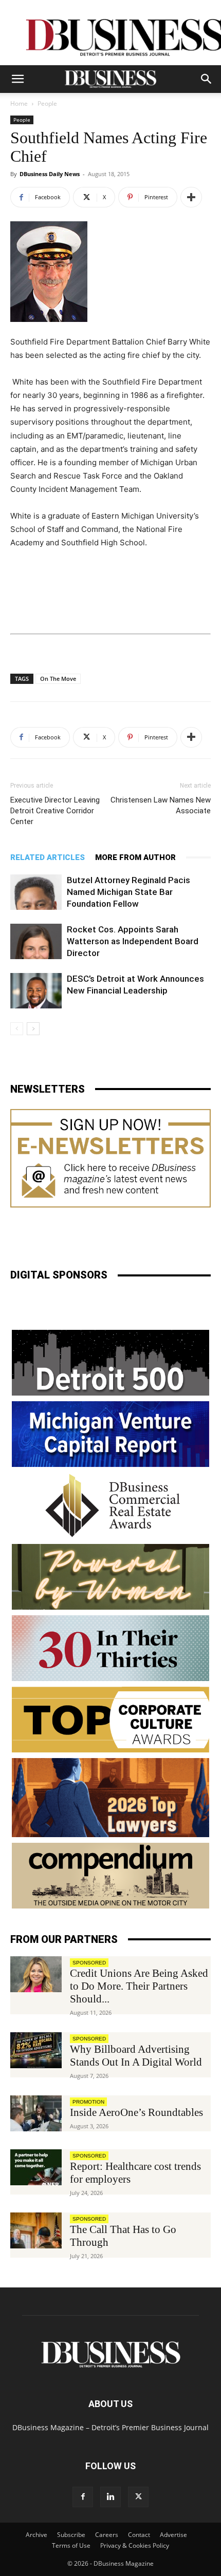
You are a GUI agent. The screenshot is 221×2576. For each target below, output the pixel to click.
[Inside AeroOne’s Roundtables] (36, 2113)
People (47, 103)
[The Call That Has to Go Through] (36, 2230)
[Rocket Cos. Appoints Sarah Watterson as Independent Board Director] (36, 941)
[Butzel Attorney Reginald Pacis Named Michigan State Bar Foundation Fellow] (36, 892)
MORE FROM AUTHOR (135, 857)
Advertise (173, 2535)
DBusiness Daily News (50, 174)
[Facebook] (83, 2497)
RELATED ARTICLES (48, 857)
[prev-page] (17, 1029)
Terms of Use (71, 2545)
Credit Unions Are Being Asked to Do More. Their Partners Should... (139, 1986)
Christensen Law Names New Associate (161, 805)
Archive (36, 2535)
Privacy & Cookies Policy (135, 2545)
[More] (191, 197)
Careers (107, 2535)
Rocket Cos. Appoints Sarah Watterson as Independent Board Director (133, 941)
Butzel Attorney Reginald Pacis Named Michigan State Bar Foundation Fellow (128, 892)
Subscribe (71, 2535)
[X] (138, 2497)
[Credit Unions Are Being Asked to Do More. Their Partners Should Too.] (36, 1974)
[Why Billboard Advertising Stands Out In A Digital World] (36, 2050)
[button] (17, 79)
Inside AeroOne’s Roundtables (136, 2112)
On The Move (58, 679)
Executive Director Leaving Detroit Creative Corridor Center (55, 811)
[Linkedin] (110, 2497)
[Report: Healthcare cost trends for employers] (36, 2167)
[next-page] (33, 1029)
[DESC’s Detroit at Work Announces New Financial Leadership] (36, 991)
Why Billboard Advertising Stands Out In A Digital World (136, 2056)
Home (19, 103)
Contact (139, 2535)
